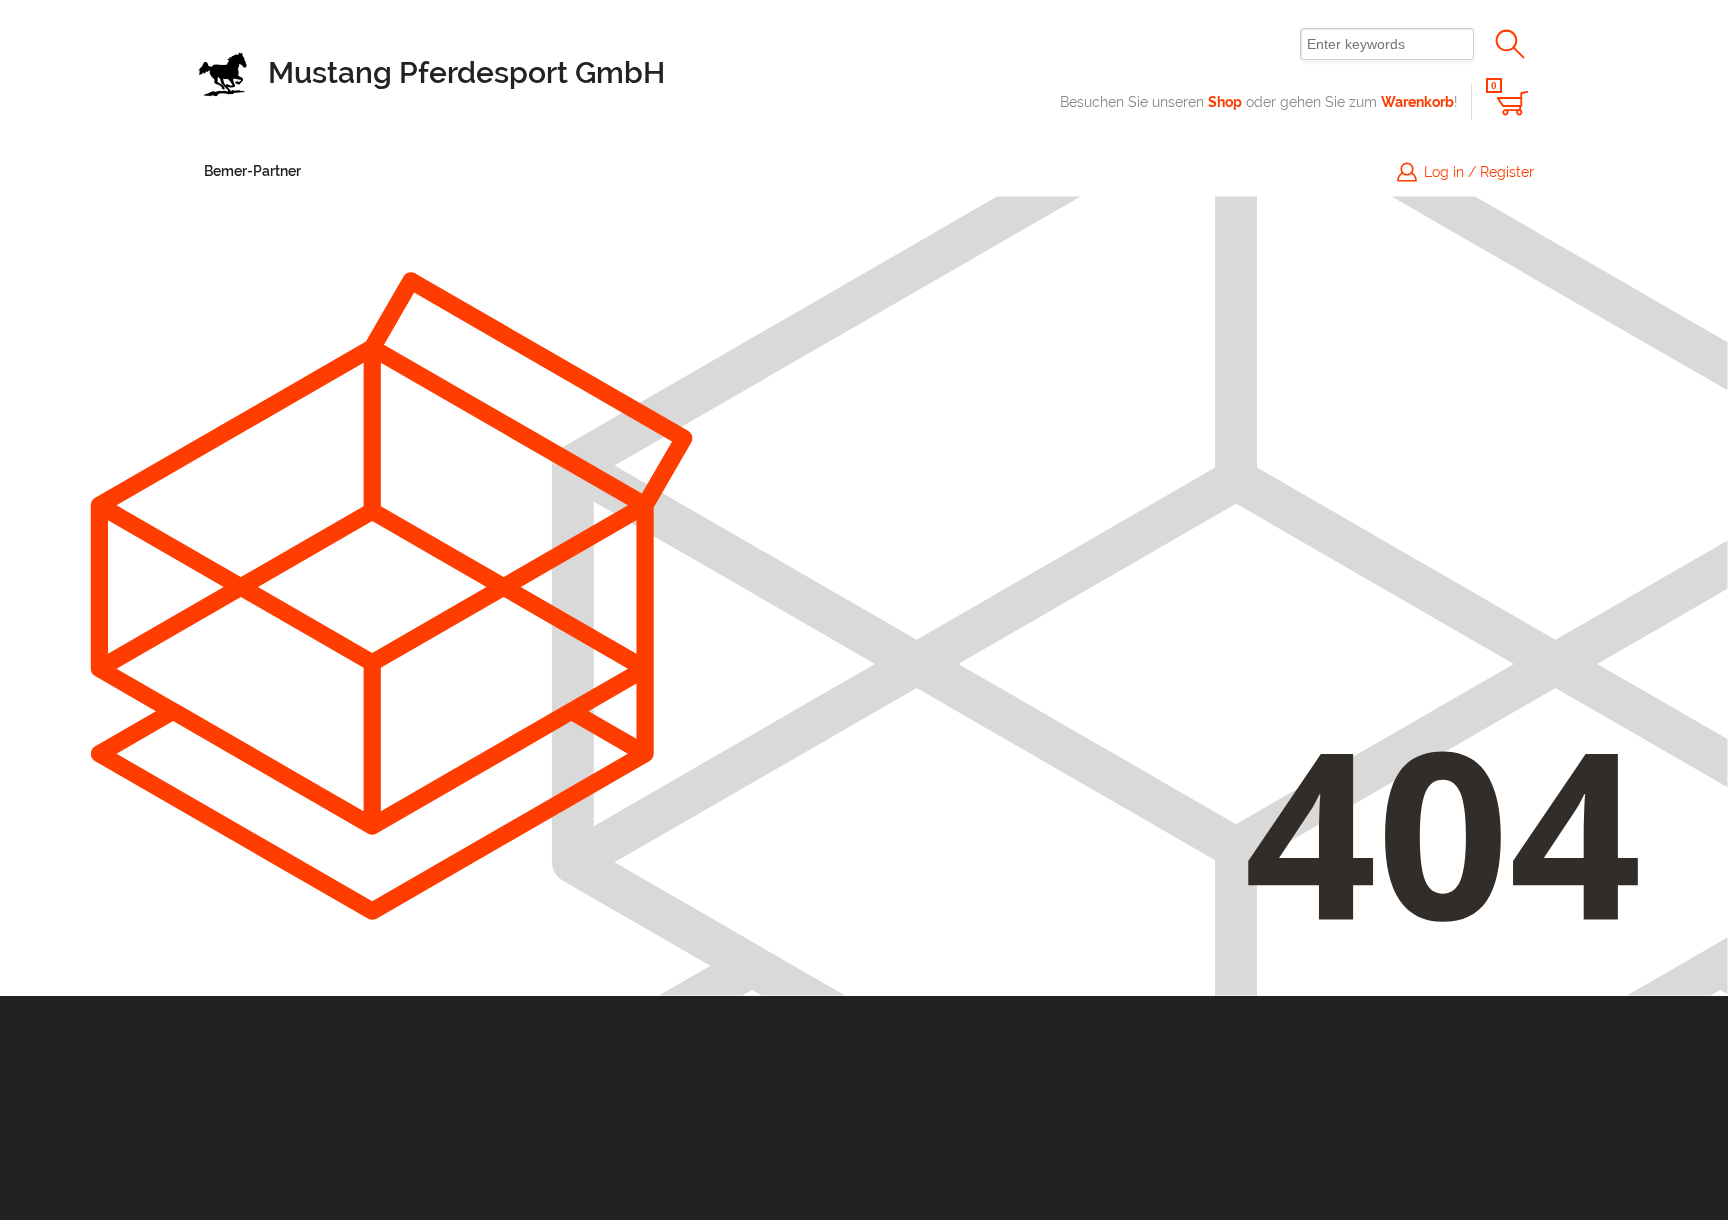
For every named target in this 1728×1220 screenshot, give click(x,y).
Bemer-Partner (252, 171)
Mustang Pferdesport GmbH (466, 72)
